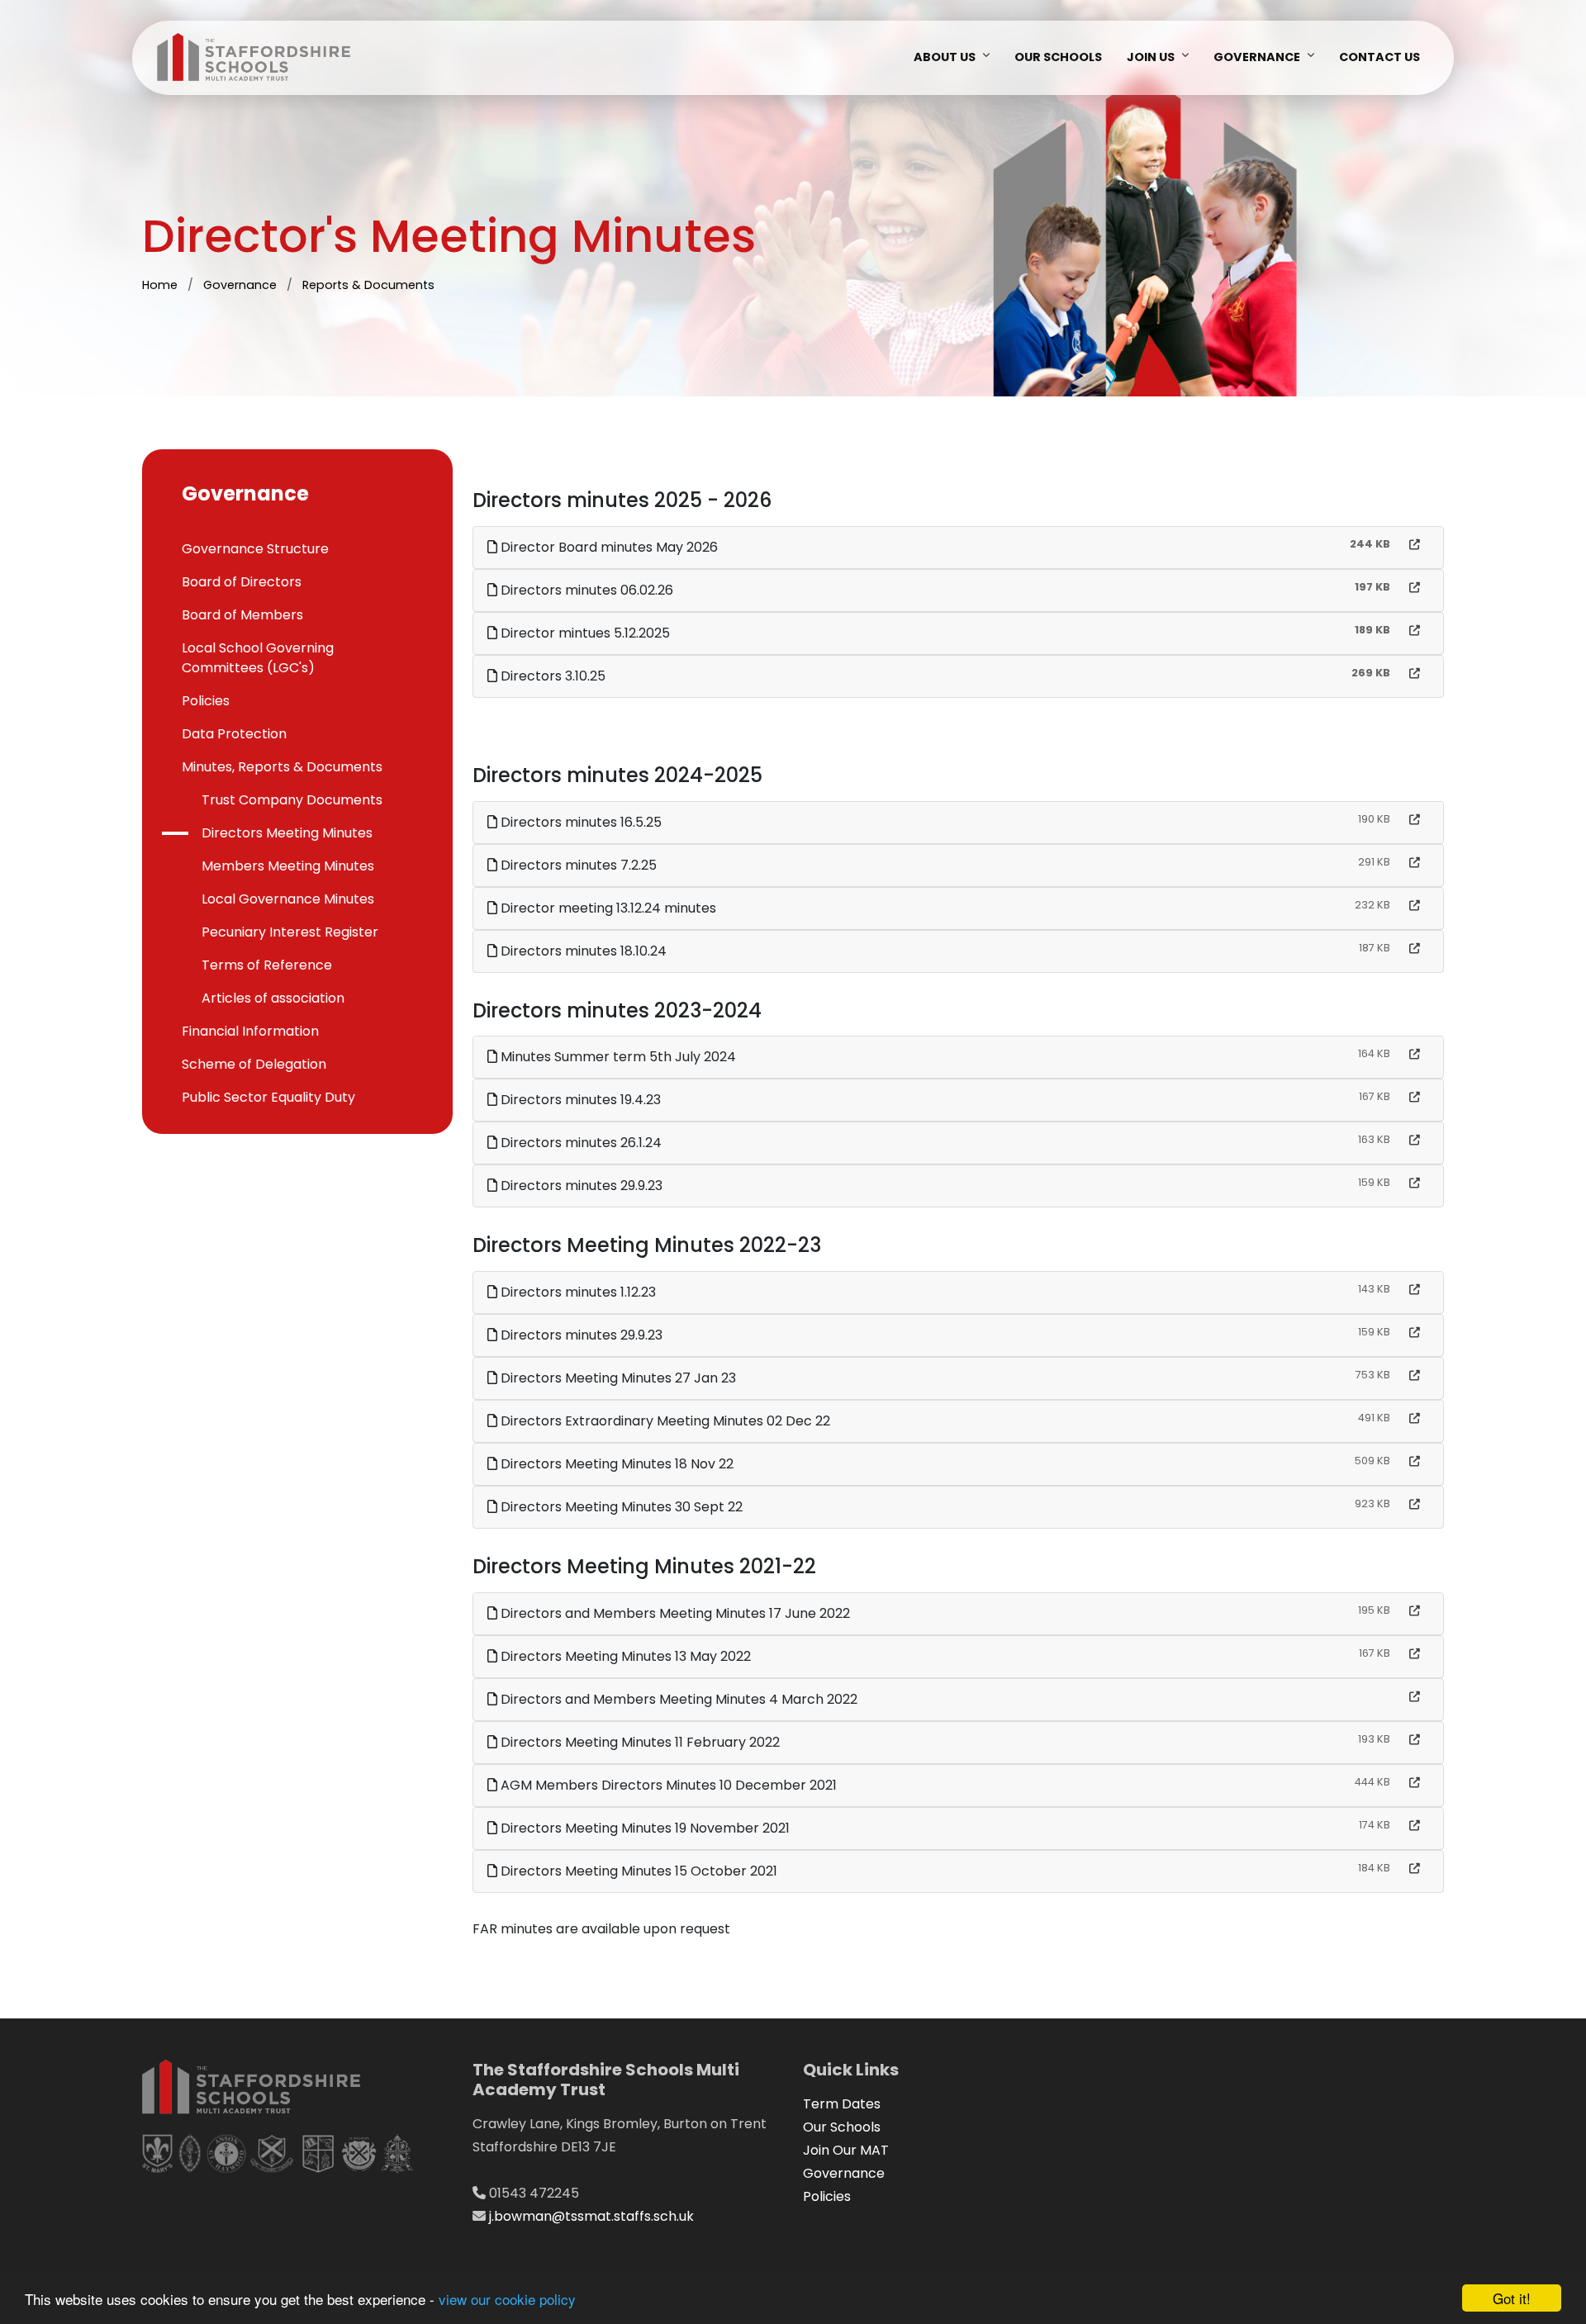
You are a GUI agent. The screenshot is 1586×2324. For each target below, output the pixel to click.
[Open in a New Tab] (1415, 545)
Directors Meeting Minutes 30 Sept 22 (620, 1507)
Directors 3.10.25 (551, 676)
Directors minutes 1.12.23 (577, 1292)
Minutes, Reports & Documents (282, 767)
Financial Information (250, 1031)
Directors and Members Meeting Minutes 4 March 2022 (677, 1699)
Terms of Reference (267, 965)
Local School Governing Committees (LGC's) (258, 658)
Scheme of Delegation (254, 1064)
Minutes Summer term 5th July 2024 (617, 1057)
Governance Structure (255, 549)
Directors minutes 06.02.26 (585, 590)
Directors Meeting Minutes (287, 833)
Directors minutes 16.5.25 (579, 822)
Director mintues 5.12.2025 (584, 633)
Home (160, 285)
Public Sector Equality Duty (268, 1097)
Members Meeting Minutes (288, 866)
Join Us (1151, 57)
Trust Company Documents (292, 800)
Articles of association (273, 998)
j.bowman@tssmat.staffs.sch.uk (591, 2216)
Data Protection (234, 734)
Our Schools (1058, 57)
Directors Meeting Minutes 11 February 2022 (639, 1742)
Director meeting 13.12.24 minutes (607, 908)
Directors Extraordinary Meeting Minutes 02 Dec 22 (664, 1421)
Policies (206, 701)
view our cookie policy (507, 2299)
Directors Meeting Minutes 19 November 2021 (643, 1828)
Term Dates (842, 2104)
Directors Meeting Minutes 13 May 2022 (624, 1656)
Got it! (1512, 2298)
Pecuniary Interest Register (290, 932)
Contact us (1379, 57)
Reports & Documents (368, 285)
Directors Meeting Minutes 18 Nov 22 (615, 1464)
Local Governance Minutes (288, 899)
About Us (945, 57)
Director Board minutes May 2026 (608, 547)
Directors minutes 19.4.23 (579, 1100)
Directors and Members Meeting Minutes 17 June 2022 (674, 1613)
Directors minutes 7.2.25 (577, 865)
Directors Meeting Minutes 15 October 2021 (637, 1871)
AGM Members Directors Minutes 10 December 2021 (667, 1785)
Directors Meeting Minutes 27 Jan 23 (617, 1378)
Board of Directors (242, 582)
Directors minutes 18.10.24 (582, 951)
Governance (1257, 57)
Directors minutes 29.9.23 (580, 1186)
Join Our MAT (846, 2150)
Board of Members (242, 615)
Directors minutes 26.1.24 (579, 1143)
